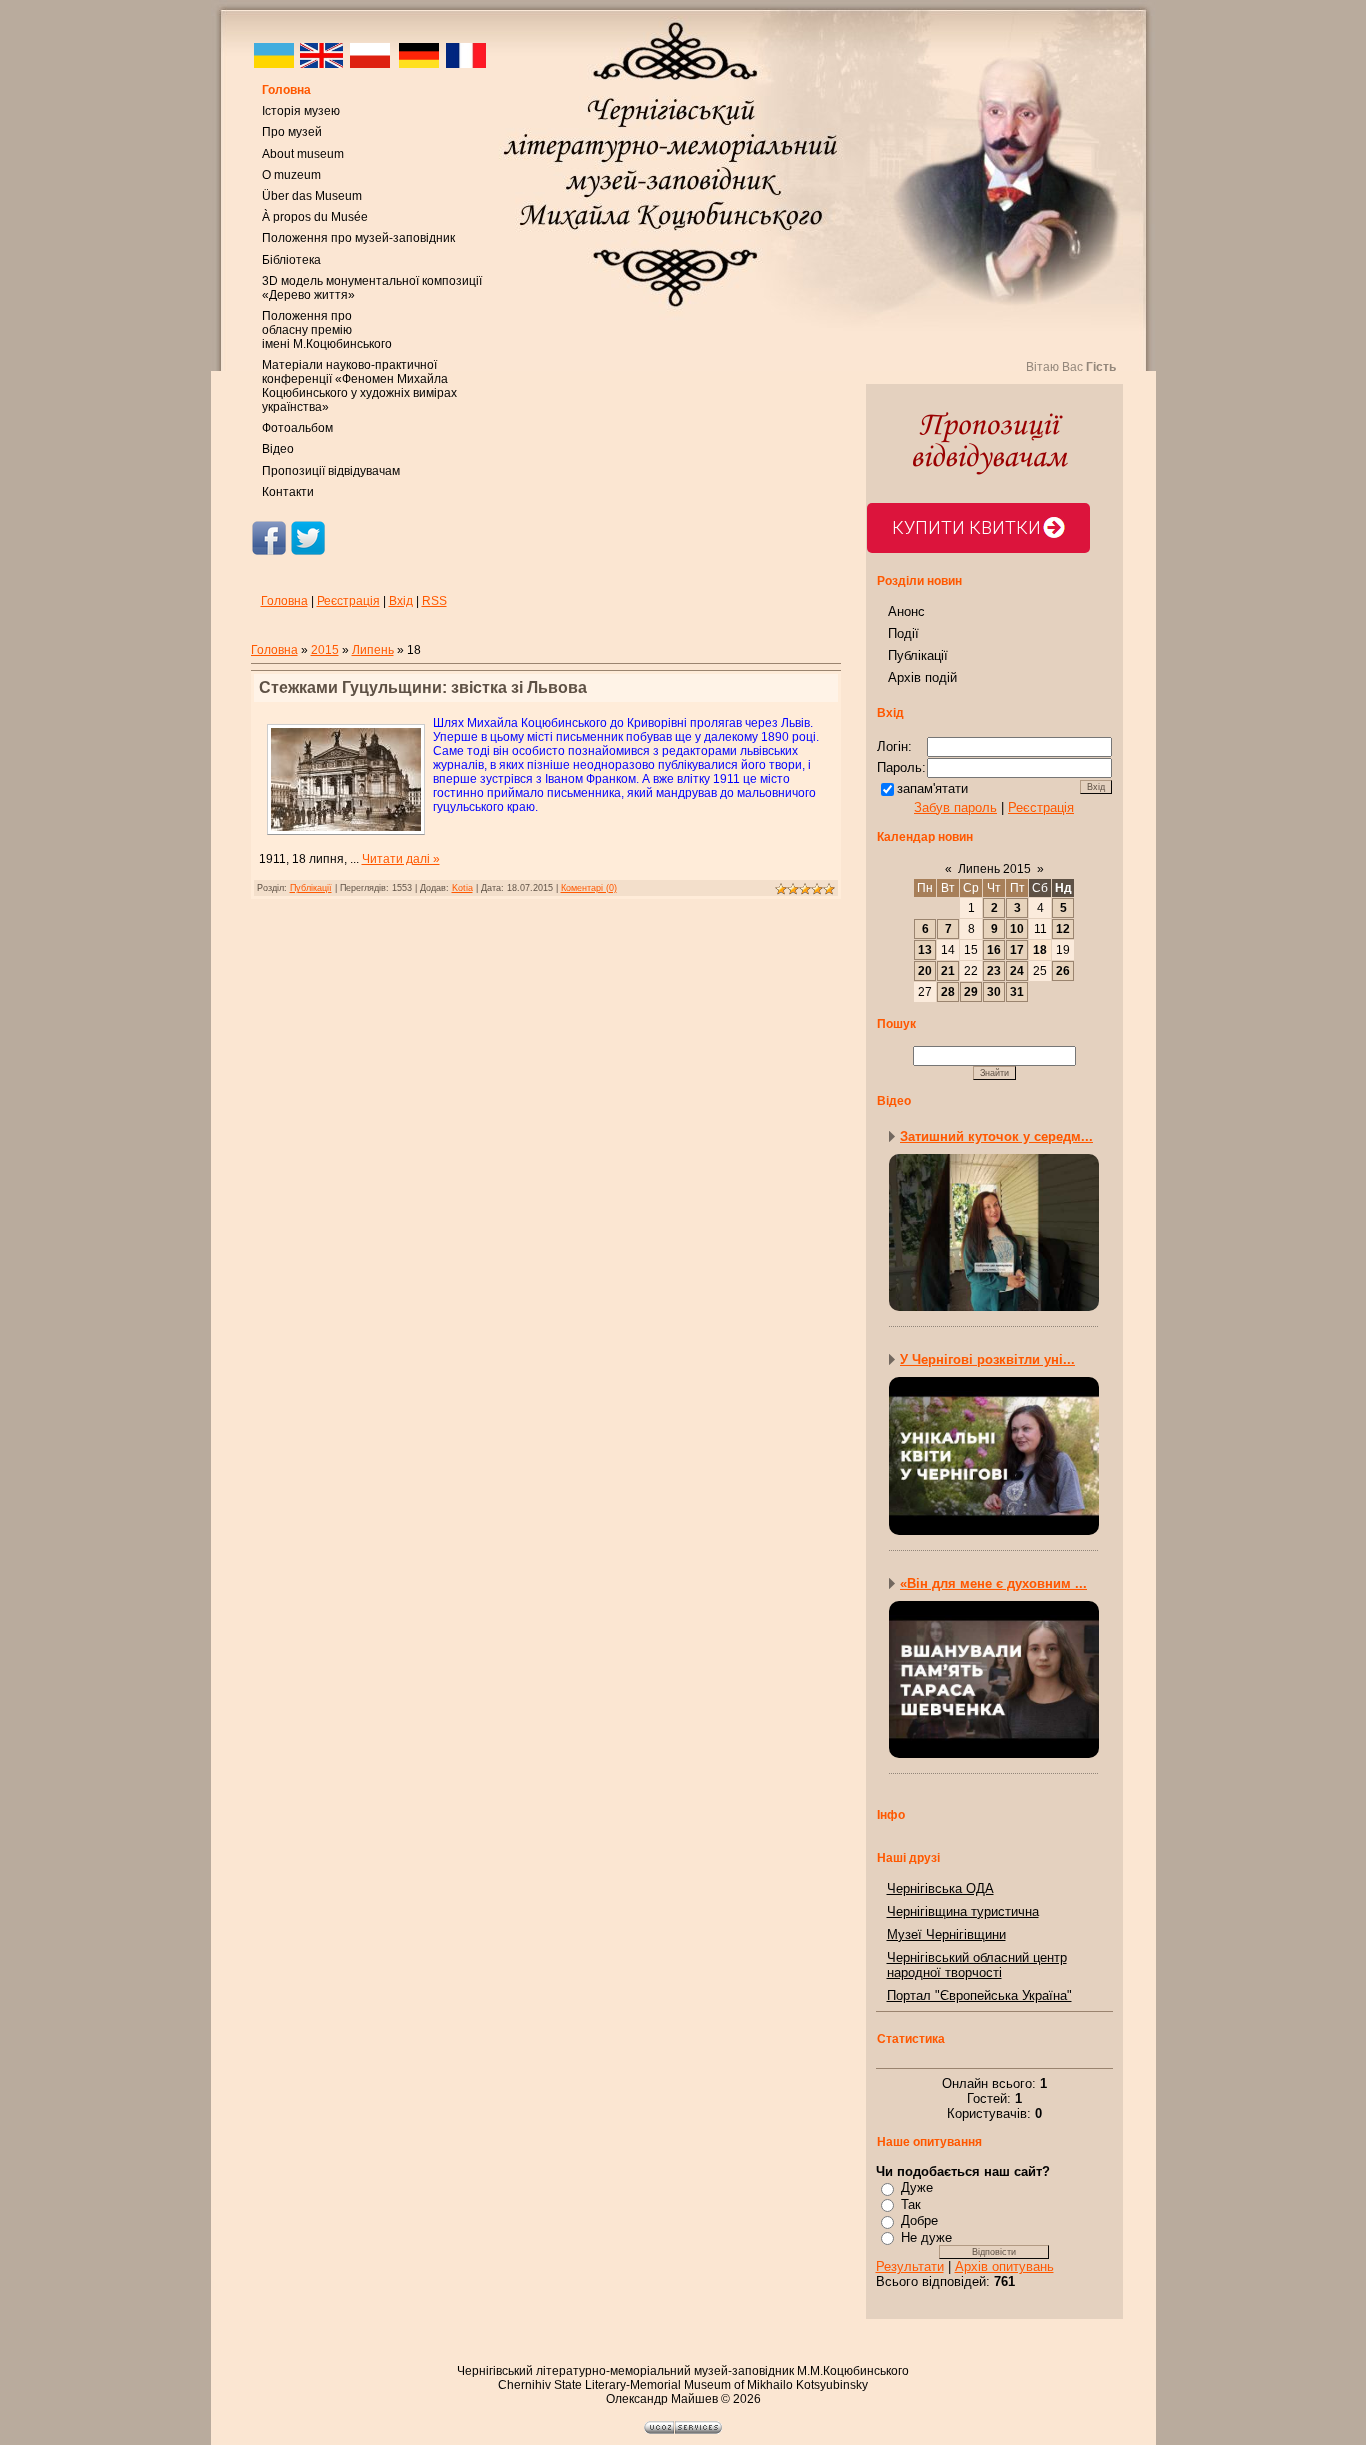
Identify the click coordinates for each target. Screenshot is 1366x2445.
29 (971, 992)
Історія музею (301, 111)
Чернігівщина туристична (963, 1911)
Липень (373, 650)
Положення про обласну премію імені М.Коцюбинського (327, 330)
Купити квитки (966, 527)
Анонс (906, 611)
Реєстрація (348, 601)
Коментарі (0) (589, 888)
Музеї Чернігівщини (946, 1934)
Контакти (288, 492)
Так (911, 2204)
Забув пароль (955, 807)
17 (1017, 950)
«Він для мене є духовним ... (993, 1583)
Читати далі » (401, 859)
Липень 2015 (994, 869)
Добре (919, 2220)
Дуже (917, 2187)
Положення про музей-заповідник (358, 238)
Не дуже (926, 2237)
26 (1063, 971)
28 (948, 992)
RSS (434, 601)
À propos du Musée (315, 217)
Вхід (401, 601)
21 (948, 971)
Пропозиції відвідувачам (331, 471)
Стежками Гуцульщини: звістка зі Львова (423, 687)
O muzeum (291, 175)
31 (1017, 992)
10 (1017, 929)
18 (1040, 950)
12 (1063, 929)
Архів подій (922, 677)
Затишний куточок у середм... (996, 1136)
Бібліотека (291, 260)
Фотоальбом (297, 428)
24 (1017, 971)
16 (994, 950)
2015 (325, 650)
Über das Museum (312, 196)
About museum (303, 154)
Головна (286, 90)
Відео (278, 449)
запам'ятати (932, 788)
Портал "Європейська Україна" (979, 1995)
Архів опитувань (1004, 2266)
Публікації (311, 888)
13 (925, 950)
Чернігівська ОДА (940, 1888)
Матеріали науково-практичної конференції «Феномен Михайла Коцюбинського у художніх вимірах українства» (359, 386)
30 (994, 992)
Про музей (292, 132)
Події (903, 633)
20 (925, 971)
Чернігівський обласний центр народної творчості (977, 1965)
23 (994, 971)
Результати (910, 2266)
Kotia (462, 888)
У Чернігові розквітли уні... (987, 1359)
